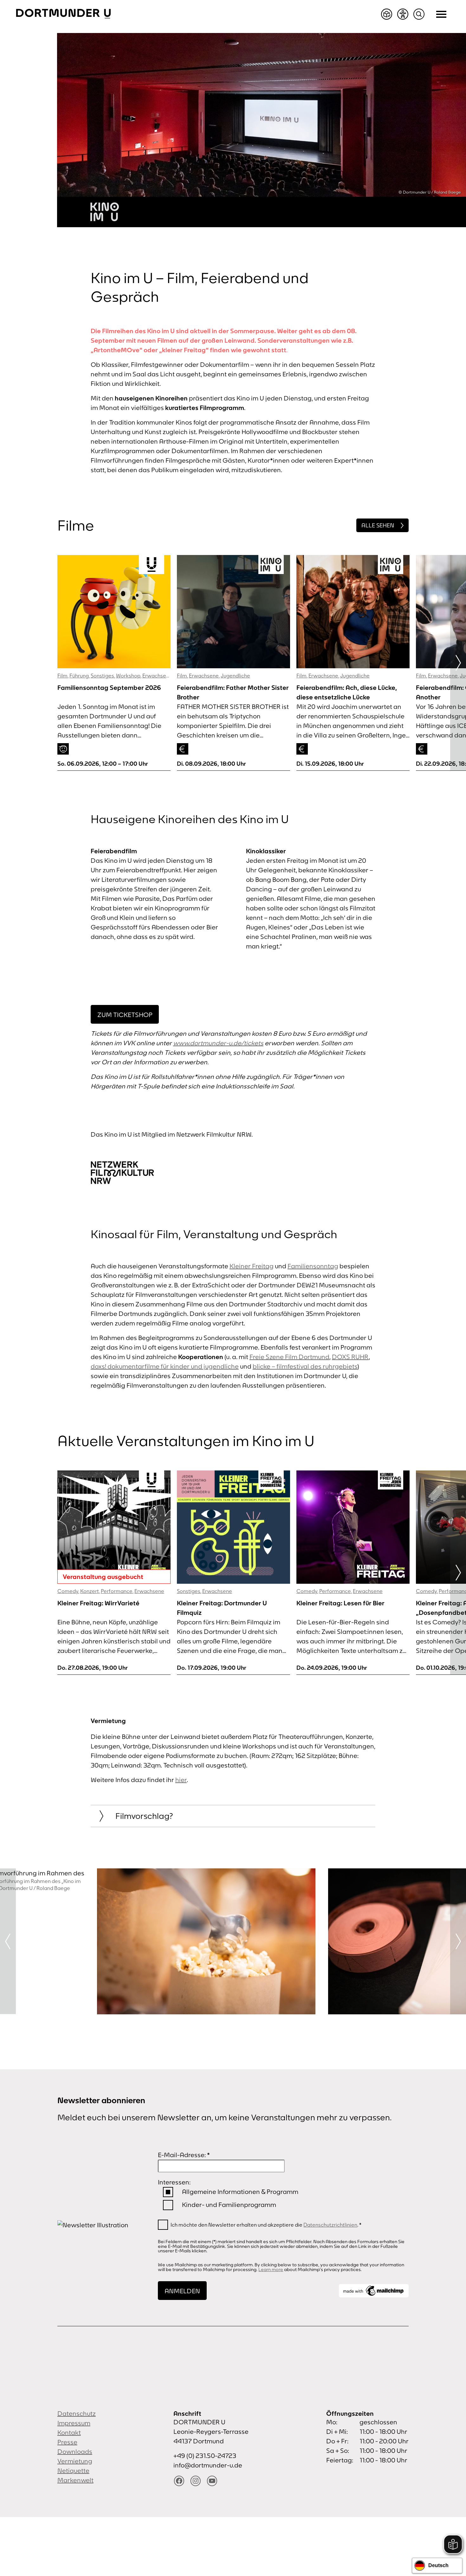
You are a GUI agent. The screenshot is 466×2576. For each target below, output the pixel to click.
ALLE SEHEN (378, 525)
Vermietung (75, 2461)
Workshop (128, 676)
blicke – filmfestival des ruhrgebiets (305, 1366)
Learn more (271, 2269)
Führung (79, 676)
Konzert (90, 1591)
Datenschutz (77, 2413)
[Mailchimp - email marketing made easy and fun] (374, 2291)
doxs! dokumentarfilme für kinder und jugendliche (165, 1366)
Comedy (68, 1591)
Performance (117, 1591)
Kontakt (69, 2432)
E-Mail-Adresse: (184, 2155)
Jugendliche (235, 676)
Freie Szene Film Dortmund (289, 1357)
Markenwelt (75, 2480)
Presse (67, 2442)
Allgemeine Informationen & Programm (240, 2192)
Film (62, 676)
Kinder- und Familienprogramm (229, 2205)
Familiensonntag (313, 1266)
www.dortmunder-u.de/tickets (218, 1043)
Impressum (74, 2423)
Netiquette (73, 2470)
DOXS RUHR (350, 1357)
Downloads (75, 2451)
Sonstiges (102, 676)
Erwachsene (157, 676)
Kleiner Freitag (252, 1266)
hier (181, 1780)
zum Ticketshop (125, 1015)
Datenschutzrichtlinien (330, 2225)
